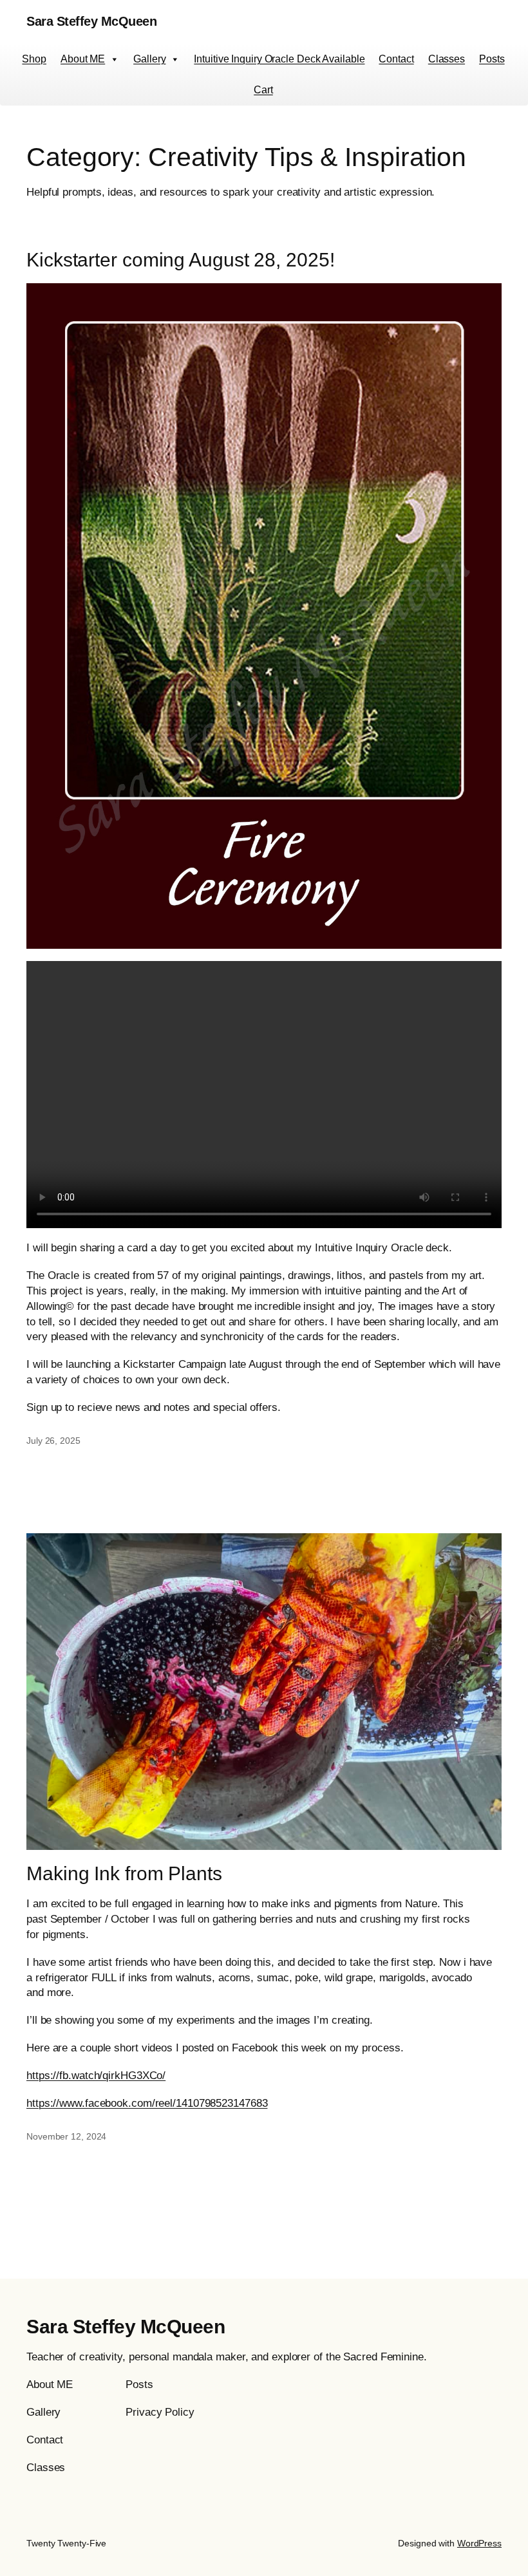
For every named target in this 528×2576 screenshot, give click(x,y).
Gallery (149, 59)
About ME (83, 59)
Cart (263, 90)
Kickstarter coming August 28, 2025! (181, 260)
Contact (396, 59)
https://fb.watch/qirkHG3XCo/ (96, 2076)
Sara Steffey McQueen (91, 21)
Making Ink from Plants (124, 1873)
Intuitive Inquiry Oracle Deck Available (279, 59)
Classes (447, 59)
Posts (492, 59)
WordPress (479, 2543)
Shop (34, 59)
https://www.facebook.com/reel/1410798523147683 (147, 2103)
